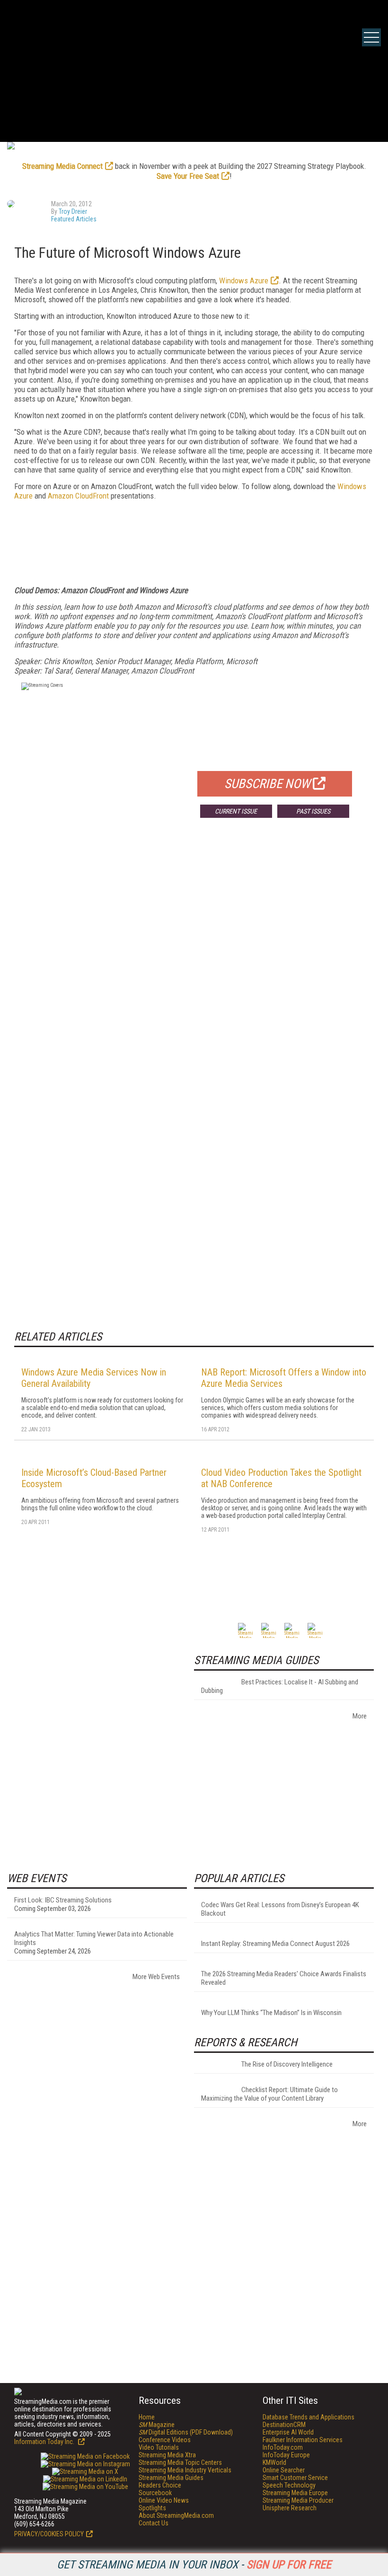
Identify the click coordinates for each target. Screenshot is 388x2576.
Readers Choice (160, 2485)
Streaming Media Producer (298, 2500)
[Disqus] (194, 965)
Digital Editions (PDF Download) (186, 2432)
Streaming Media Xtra (167, 2455)
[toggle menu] (371, 37)
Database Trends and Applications (309, 2417)
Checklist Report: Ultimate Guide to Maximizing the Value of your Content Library (269, 2094)
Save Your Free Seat (188, 176)
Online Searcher (284, 2470)
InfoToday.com (283, 2447)
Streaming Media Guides (171, 2478)
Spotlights (152, 2508)
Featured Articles (74, 219)
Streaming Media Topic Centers (180, 2462)
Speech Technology (289, 2485)
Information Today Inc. (45, 2442)
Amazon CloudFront (78, 496)
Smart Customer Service (295, 2478)
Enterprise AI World (288, 2432)
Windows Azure (244, 280)
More (360, 1716)
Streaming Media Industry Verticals (185, 2470)
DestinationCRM (284, 2425)
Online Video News (164, 2500)
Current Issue (236, 811)
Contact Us (154, 2523)
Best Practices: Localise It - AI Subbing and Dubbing (280, 1686)
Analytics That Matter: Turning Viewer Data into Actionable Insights (94, 1938)
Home (147, 2417)
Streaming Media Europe (295, 2493)
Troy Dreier (73, 211)
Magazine (157, 2425)
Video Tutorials (159, 2447)
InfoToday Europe (286, 2455)
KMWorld (274, 2462)
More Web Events (156, 1977)
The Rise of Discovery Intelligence (287, 2064)
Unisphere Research (290, 2508)
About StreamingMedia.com (176, 2515)
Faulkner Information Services (303, 2440)
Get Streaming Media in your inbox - (194, 2565)
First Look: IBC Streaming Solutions (63, 1900)
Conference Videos (165, 2440)
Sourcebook (155, 2493)
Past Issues (313, 811)
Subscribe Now (267, 784)
